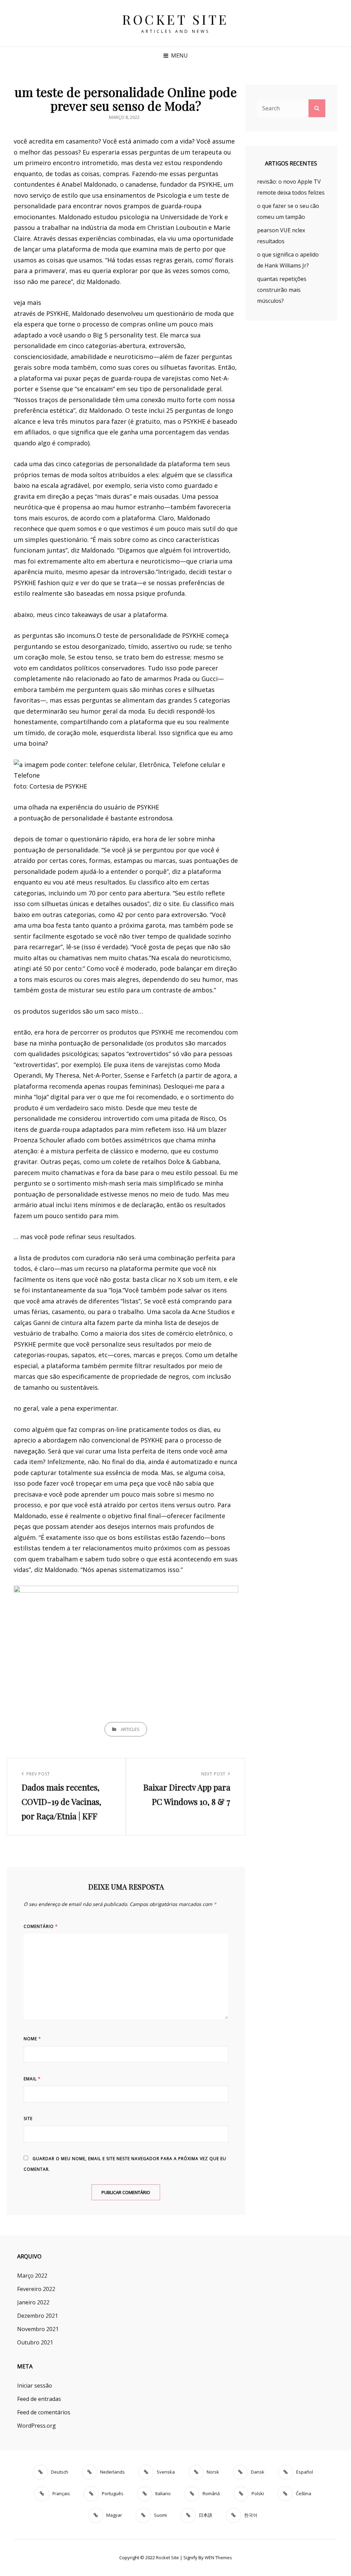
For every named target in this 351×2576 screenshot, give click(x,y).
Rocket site (175, 19)
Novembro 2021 (38, 2329)
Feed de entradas (39, 2399)
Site (28, 2119)
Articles (130, 1729)
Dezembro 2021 (38, 2316)
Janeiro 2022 (33, 2302)
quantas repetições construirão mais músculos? (282, 290)
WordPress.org (37, 2426)
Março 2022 (32, 2276)
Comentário (41, 1926)
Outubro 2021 (35, 2342)
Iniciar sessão (35, 2386)
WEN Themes (218, 2558)
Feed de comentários (44, 2412)
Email (32, 2079)
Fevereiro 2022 (36, 2289)
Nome (32, 2039)
